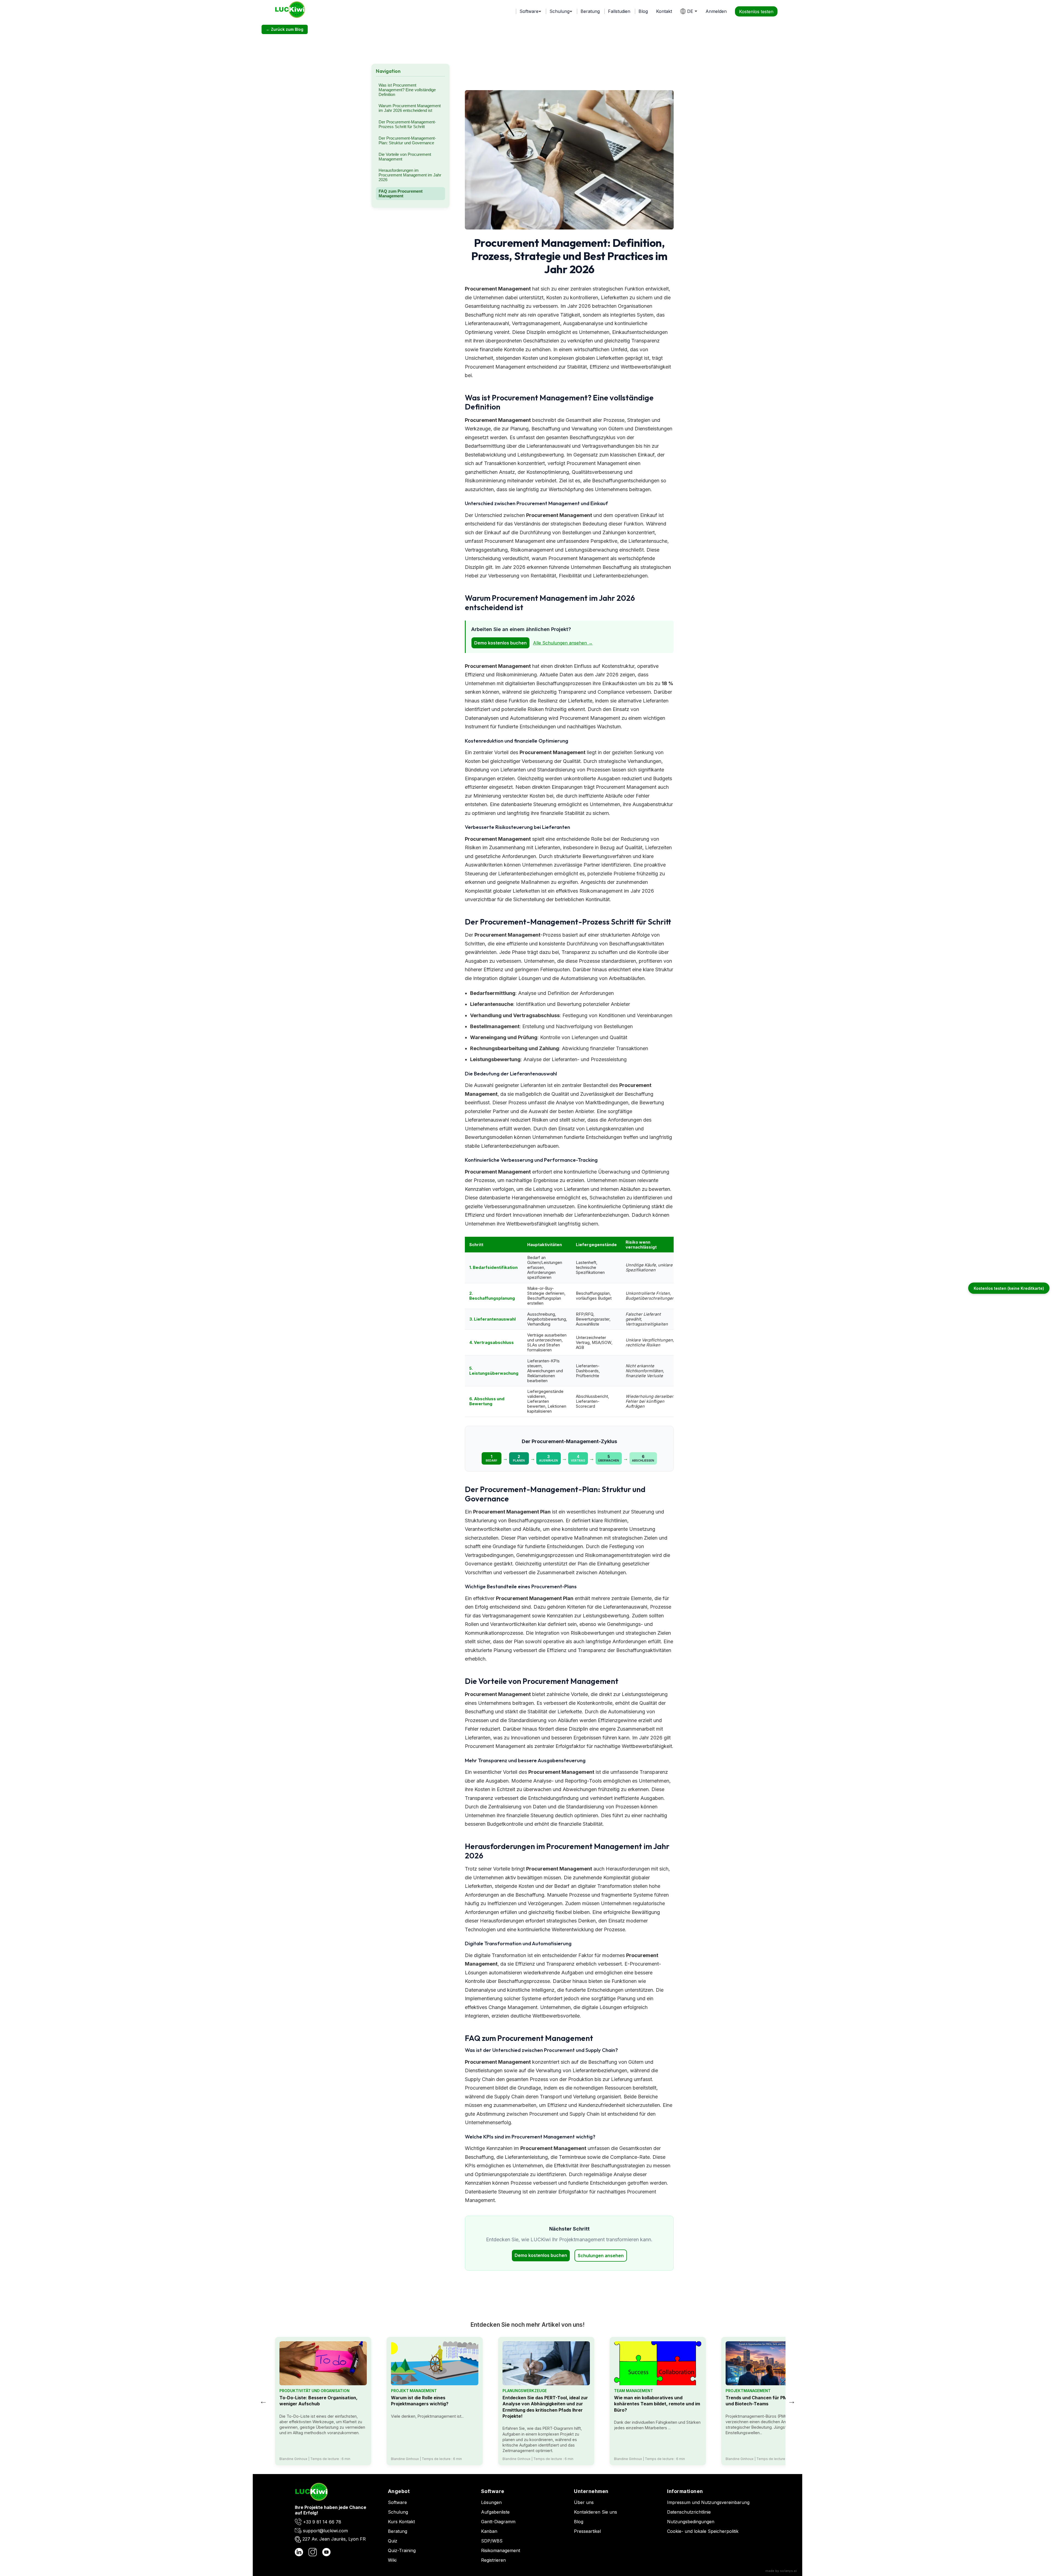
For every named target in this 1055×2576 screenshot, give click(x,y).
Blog (643, 11)
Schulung (398, 2512)
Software (397, 2502)
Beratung (590, 11)
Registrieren (493, 2560)
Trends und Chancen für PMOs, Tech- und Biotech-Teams (767, 2401)
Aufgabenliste (495, 2512)
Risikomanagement (501, 2550)
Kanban (489, 2531)
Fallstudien (619, 11)
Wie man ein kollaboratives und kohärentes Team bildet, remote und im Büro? (657, 2404)
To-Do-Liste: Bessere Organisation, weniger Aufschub (318, 2401)
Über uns (584, 2502)
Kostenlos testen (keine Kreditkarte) (1009, 1288)
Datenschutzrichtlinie (689, 2512)
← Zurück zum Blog (285, 29)
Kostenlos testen (756, 11)
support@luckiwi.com (325, 2531)
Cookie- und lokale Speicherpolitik (703, 2531)
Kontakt (664, 11)
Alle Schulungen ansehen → (563, 643)
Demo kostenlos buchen (500, 643)
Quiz (393, 2541)
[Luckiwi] (311, 2499)
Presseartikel (587, 2531)
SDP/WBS (492, 2541)
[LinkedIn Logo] (299, 2553)
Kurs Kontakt (401, 2522)
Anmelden (716, 11)
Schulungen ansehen (601, 2256)
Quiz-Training (402, 2550)
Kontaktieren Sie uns (595, 2512)
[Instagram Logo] (313, 2553)
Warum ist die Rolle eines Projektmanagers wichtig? (420, 2401)
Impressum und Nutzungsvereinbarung (708, 2502)
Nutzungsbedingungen (691, 2522)
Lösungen (491, 2502)
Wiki (392, 2560)
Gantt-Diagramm (498, 2522)
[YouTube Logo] (326, 2553)
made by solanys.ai (781, 2571)
